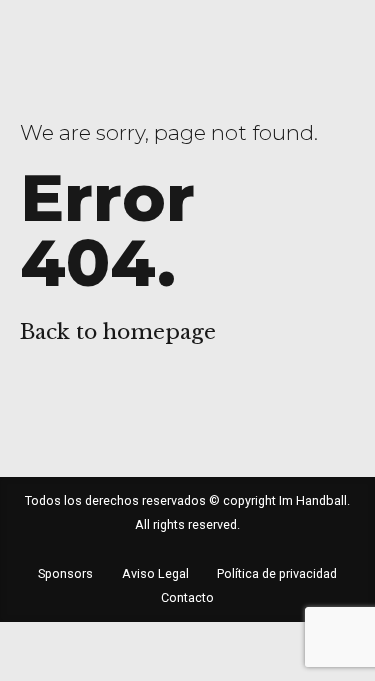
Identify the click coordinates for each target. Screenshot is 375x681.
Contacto (187, 597)
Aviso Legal (155, 573)
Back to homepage (118, 332)
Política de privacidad (277, 573)
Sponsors (65, 573)
